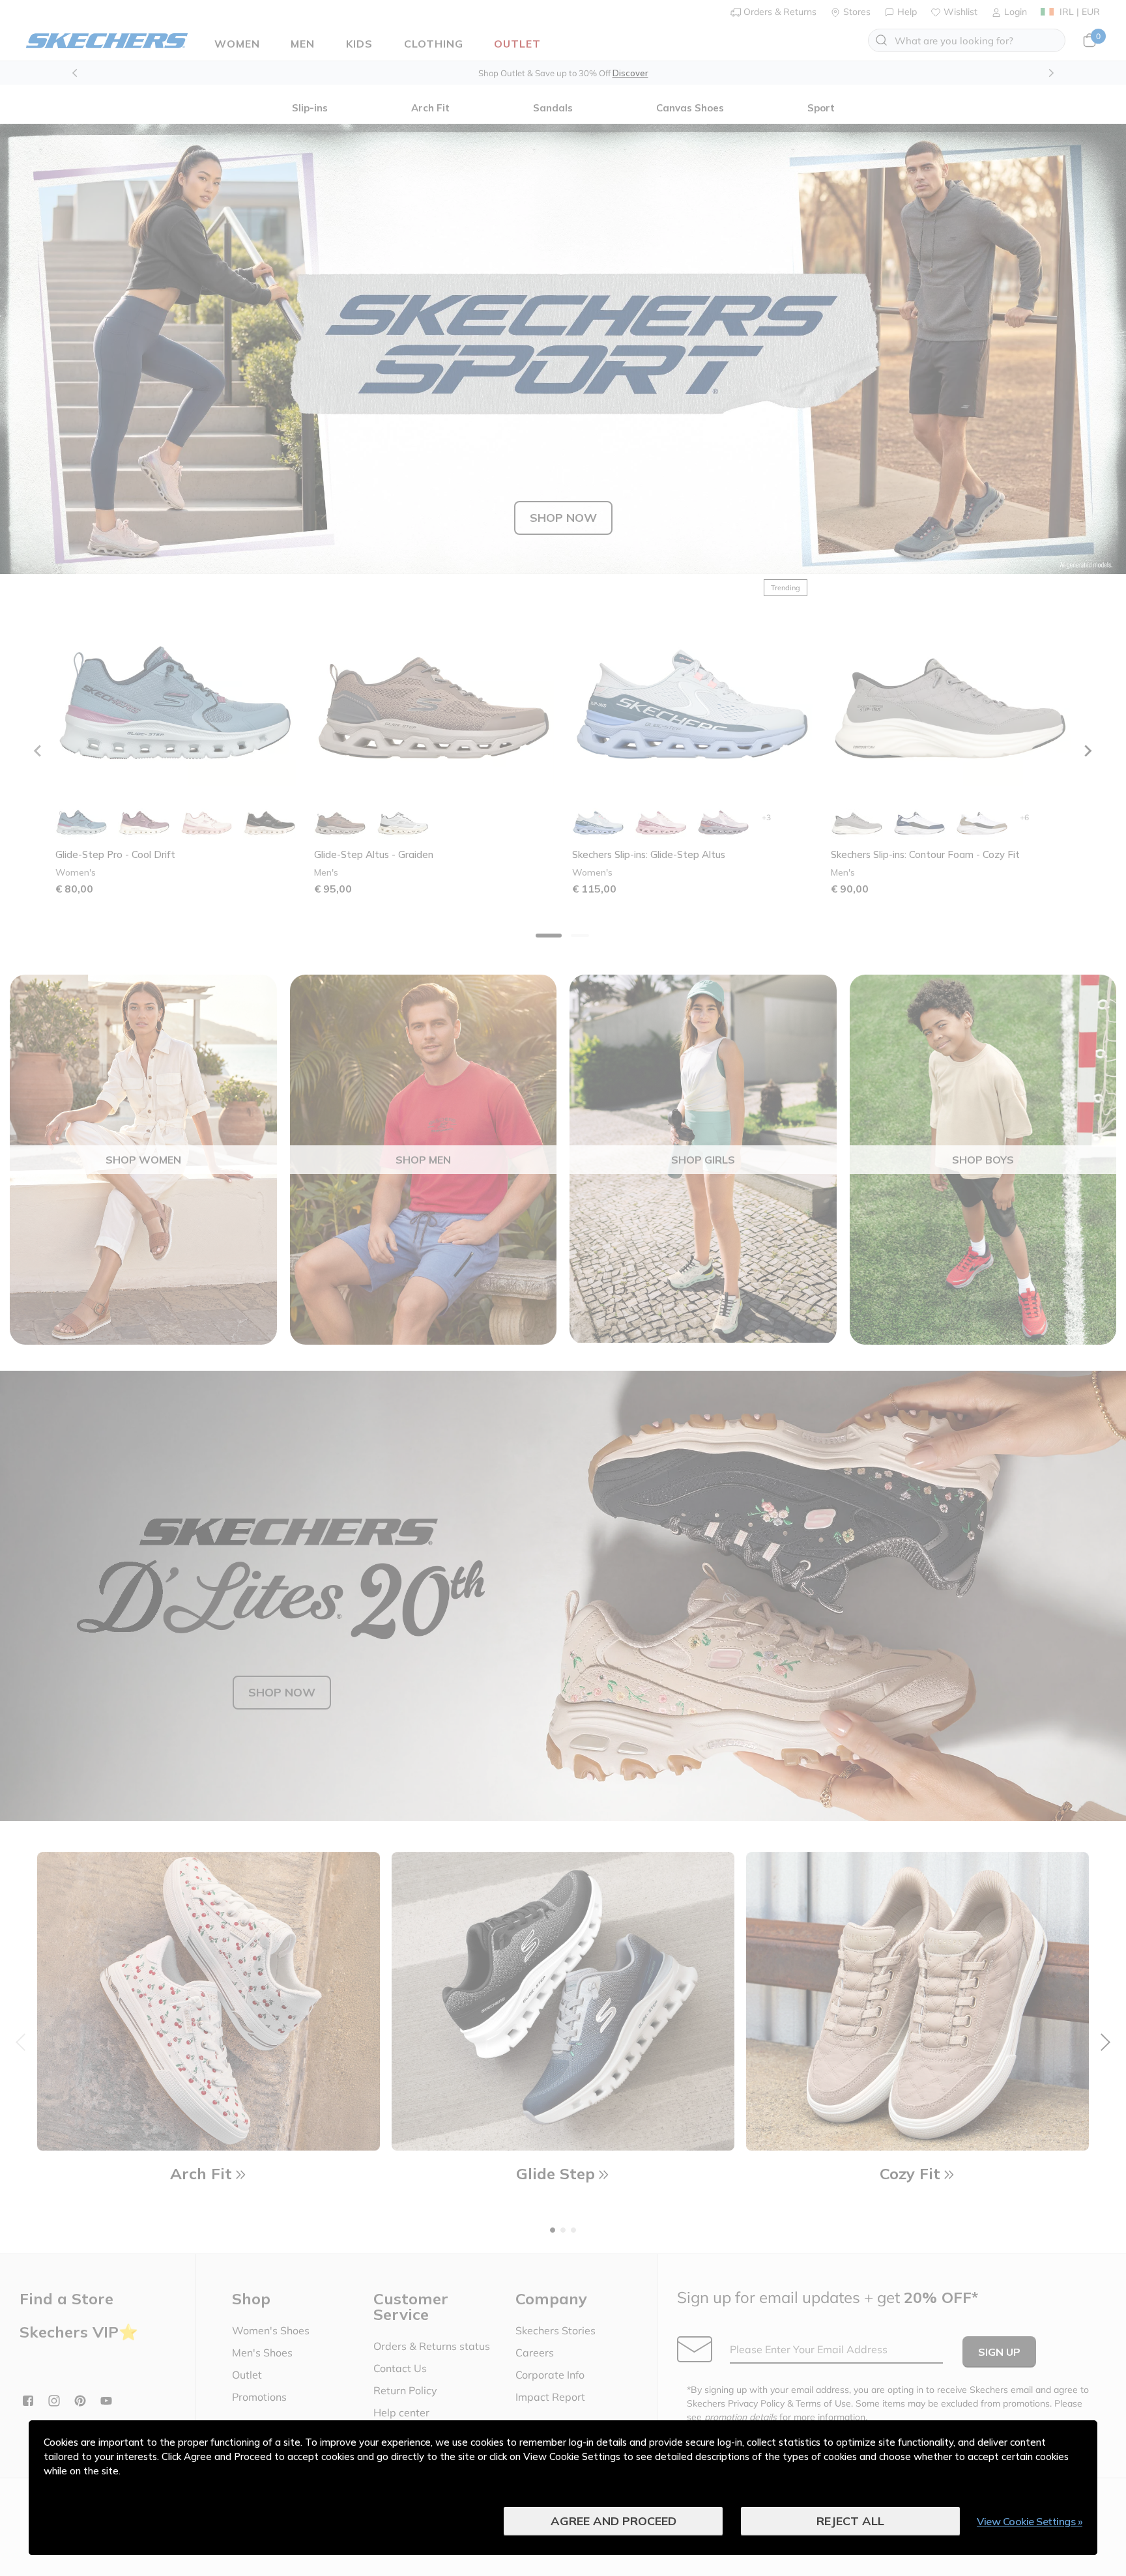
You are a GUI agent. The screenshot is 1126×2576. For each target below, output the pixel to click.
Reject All (850, 2521)
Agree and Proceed (614, 2521)
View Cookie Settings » (1030, 2521)
